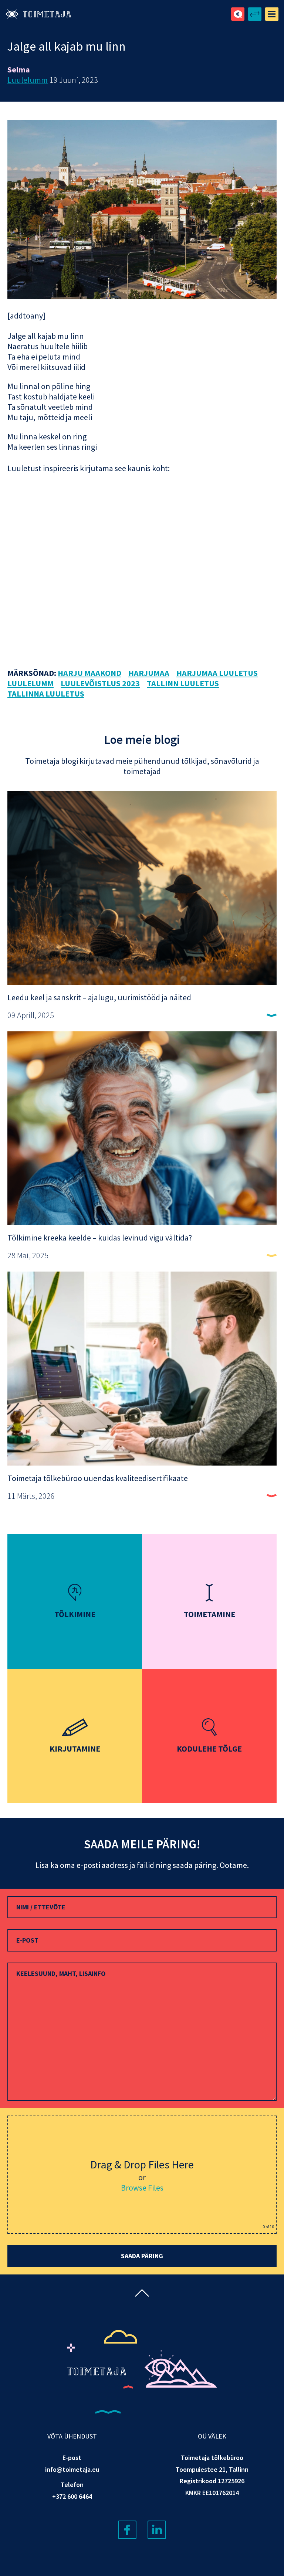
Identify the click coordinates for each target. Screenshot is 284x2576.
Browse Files (142, 2188)
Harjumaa (149, 673)
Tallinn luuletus (183, 683)
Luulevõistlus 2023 (100, 683)
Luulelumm (28, 80)
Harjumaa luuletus (217, 673)
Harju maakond (89, 673)
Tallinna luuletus (46, 694)
